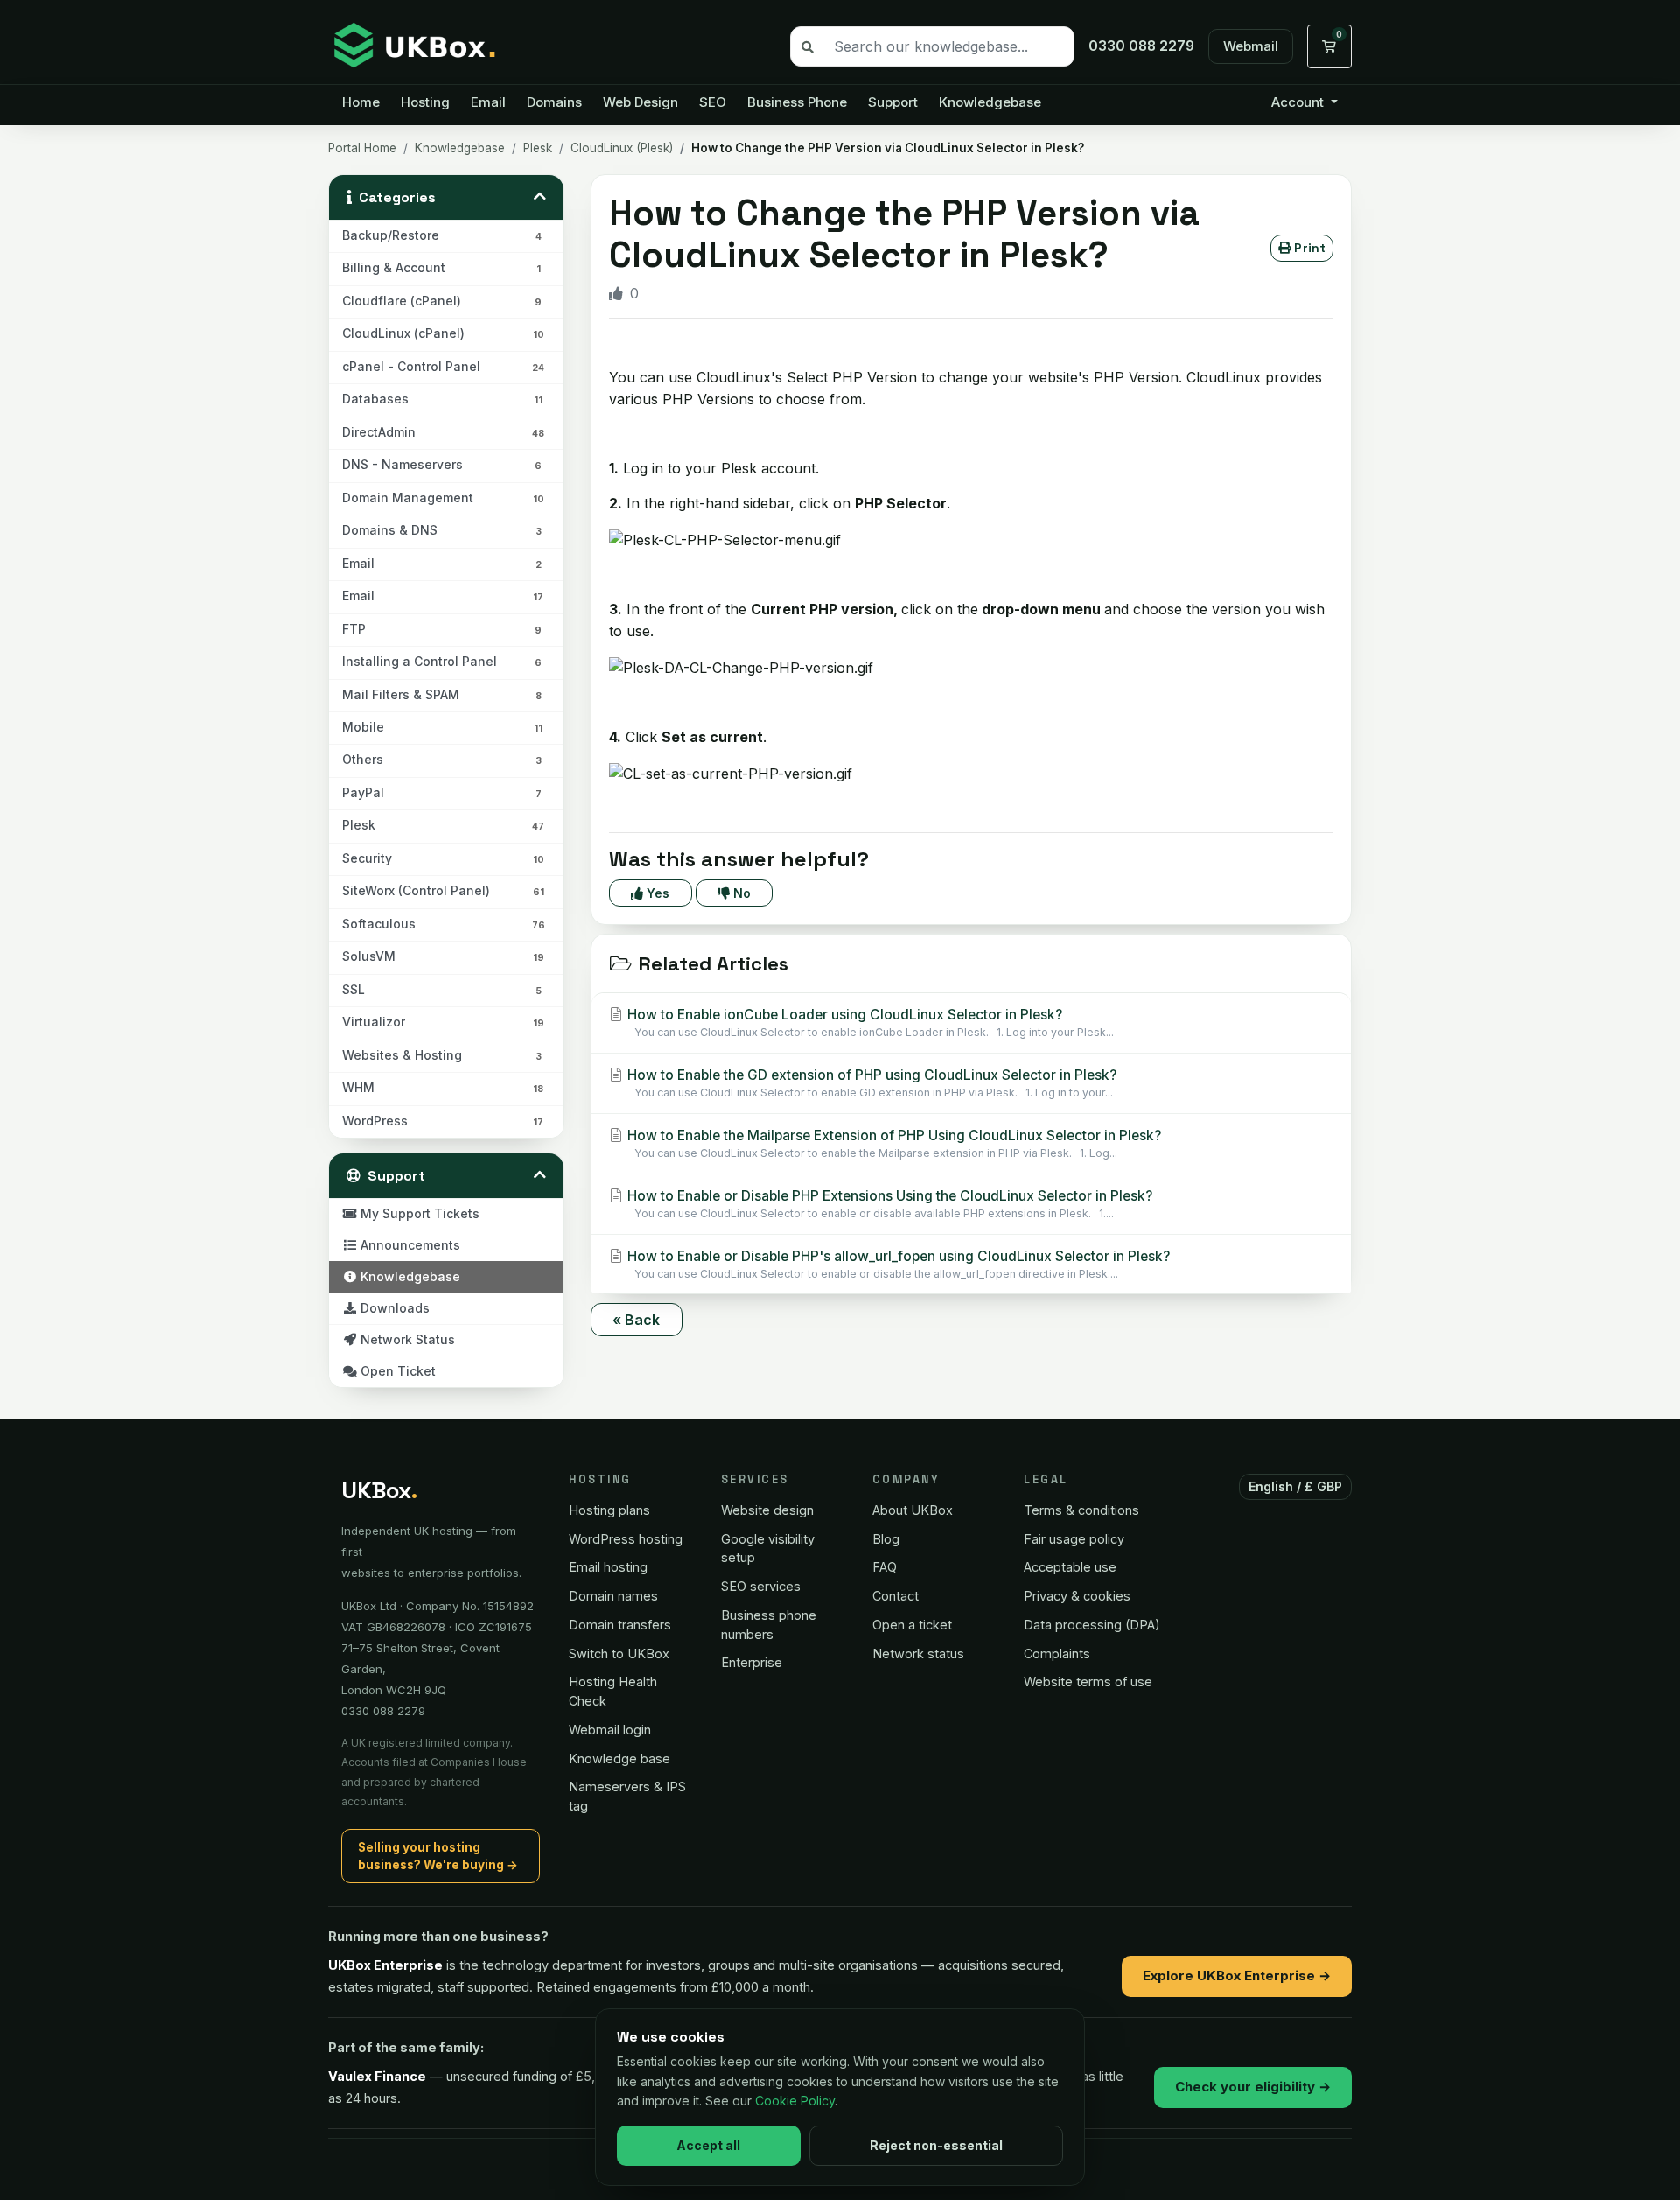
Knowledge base (619, 1759)
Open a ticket (912, 1625)
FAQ (885, 1567)
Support (893, 102)
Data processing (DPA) (1092, 1625)
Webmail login (610, 1730)
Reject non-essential (936, 2145)
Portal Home (362, 148)
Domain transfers (620, 1625)
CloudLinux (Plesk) (622, 148)
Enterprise (752, 1662)
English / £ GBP (1296, 1486)
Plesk (538, 148)
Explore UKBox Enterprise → (1237, 1976)
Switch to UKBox (619, 1654)
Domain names (613, 1596)
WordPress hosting (626, 1539)
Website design (767, 1510)
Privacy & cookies (1077, 1596)
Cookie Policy (795, 2101)
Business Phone (797, 102)
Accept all (708, 2145)
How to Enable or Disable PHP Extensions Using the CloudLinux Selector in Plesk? (888, 1204)
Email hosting (608, 1567)
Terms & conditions (1081, 1510)
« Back (637, 1320)
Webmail (1251, 46)
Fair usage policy (1074, 1539)
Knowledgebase (990, 102)
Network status (918, 1654)
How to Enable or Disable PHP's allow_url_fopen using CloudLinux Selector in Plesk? (897, 1264)
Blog (886, 1539)
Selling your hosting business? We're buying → (438, 1856)
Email (488, 102)
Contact (896, 1596)
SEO (713, 102)
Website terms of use (1088, 1682)
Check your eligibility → (1253, 2087)
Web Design (640, 102)
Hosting (425, 102)
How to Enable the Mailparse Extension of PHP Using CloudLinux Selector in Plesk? (892, 1143)
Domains (554, 102)
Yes (656, 893)
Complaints (1057, 1654)
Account (1299, 102)
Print (1308, 248)
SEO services (761, 1586)
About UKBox (913, 1510)
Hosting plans (609, 1510)
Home (361, 102)
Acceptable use (1070, 1567)
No (740, 893)
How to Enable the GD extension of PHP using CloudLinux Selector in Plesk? (870, 1083)
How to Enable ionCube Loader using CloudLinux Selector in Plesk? (869, 1023)
